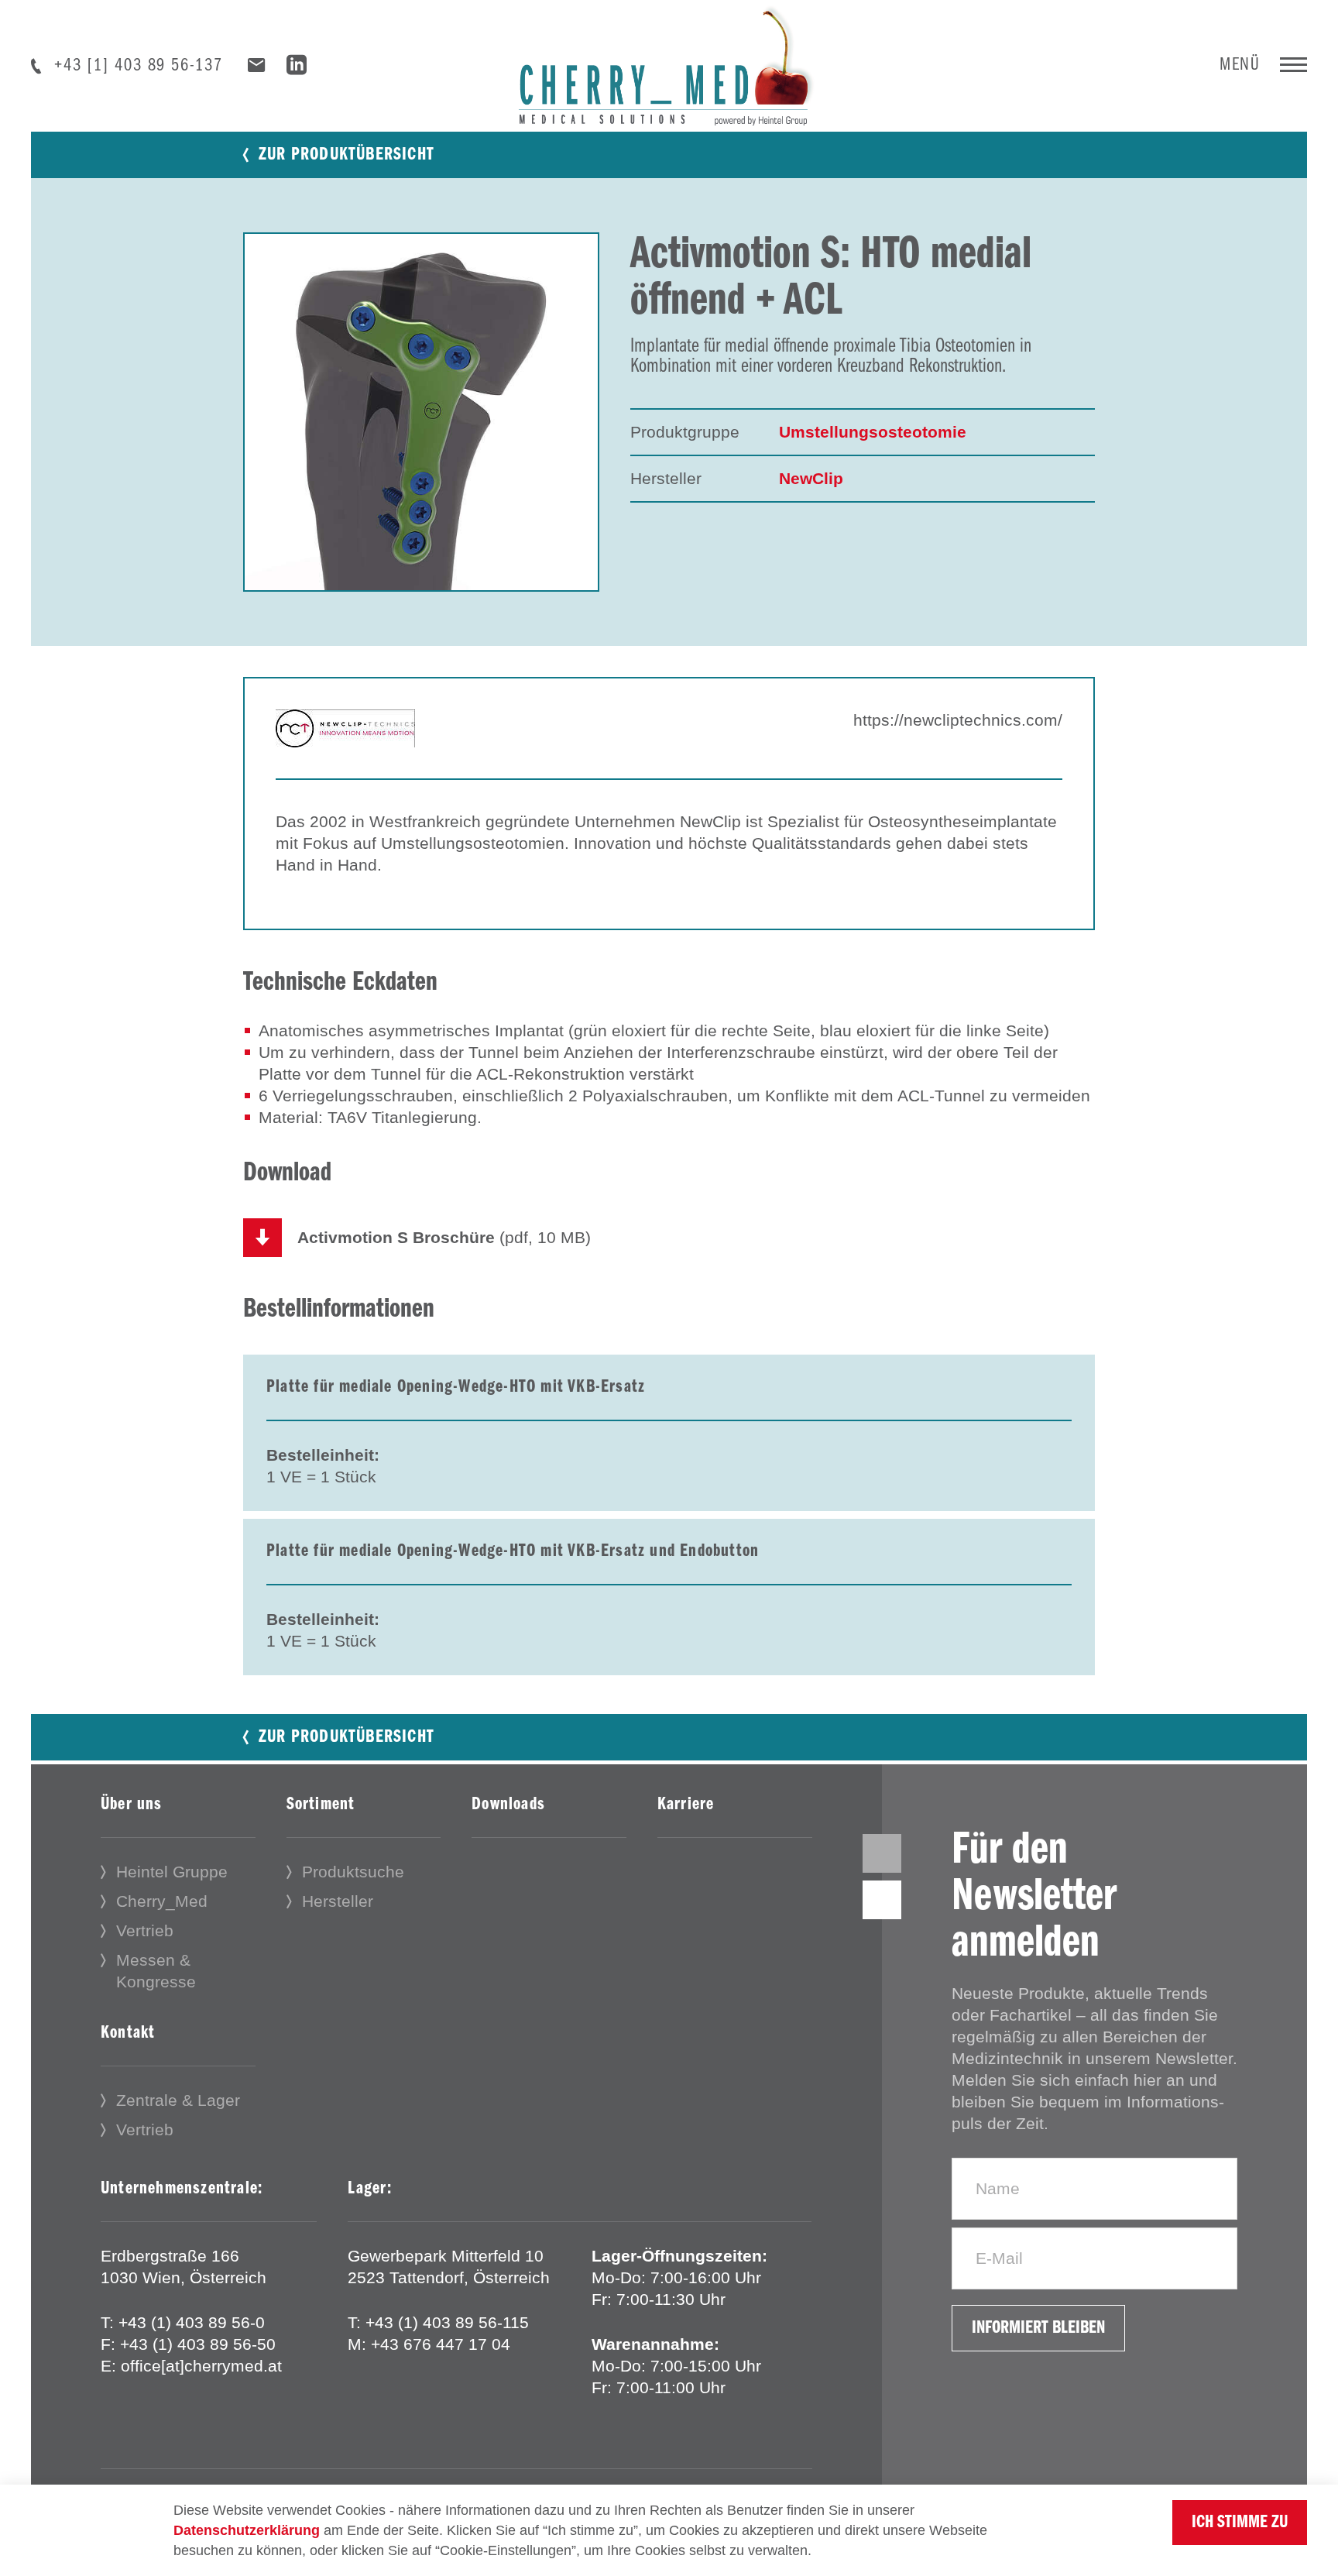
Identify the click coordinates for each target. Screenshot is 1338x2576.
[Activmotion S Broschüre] (262, 1238)
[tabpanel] (421, 412)
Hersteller (338, 1901)
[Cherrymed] (669, 62)
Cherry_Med (162, 1901)
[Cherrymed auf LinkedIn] (297, 68)
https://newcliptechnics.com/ (958, 720)
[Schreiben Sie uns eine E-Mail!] (257, 65)
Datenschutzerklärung (247, 2530)
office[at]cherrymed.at (201, 2366)
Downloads (508, 1805)
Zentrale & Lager (178, 2100)
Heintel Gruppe (172, 1872)
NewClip (811, 478)
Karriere (686, 1805)
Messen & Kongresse (156, 1971)
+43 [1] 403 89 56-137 (139, 66)
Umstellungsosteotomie (873, 432)
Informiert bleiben (1038, 2328)
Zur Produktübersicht (347, 155)
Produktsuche (353, 1872)
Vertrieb (145, 1930)
